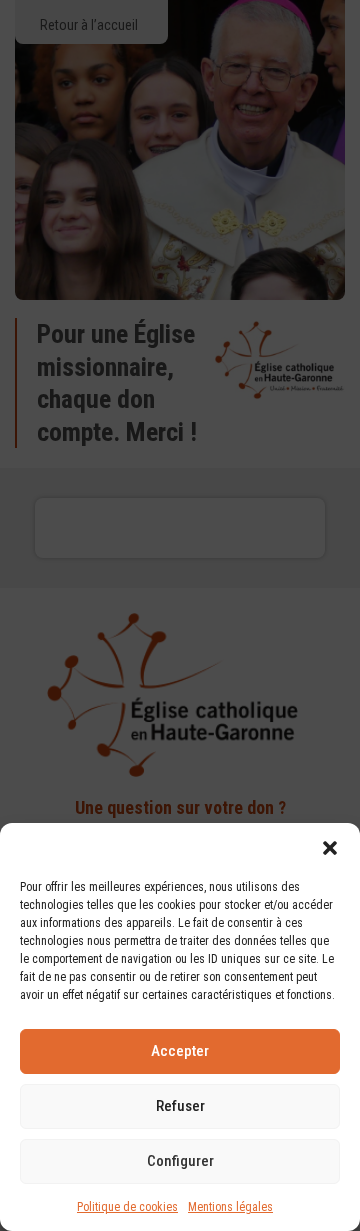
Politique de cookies (127, 1207)
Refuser (180, 1106)
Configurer (180, 1161)
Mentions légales (230, 1207)
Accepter (180, 1051)
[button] (330, 848)
